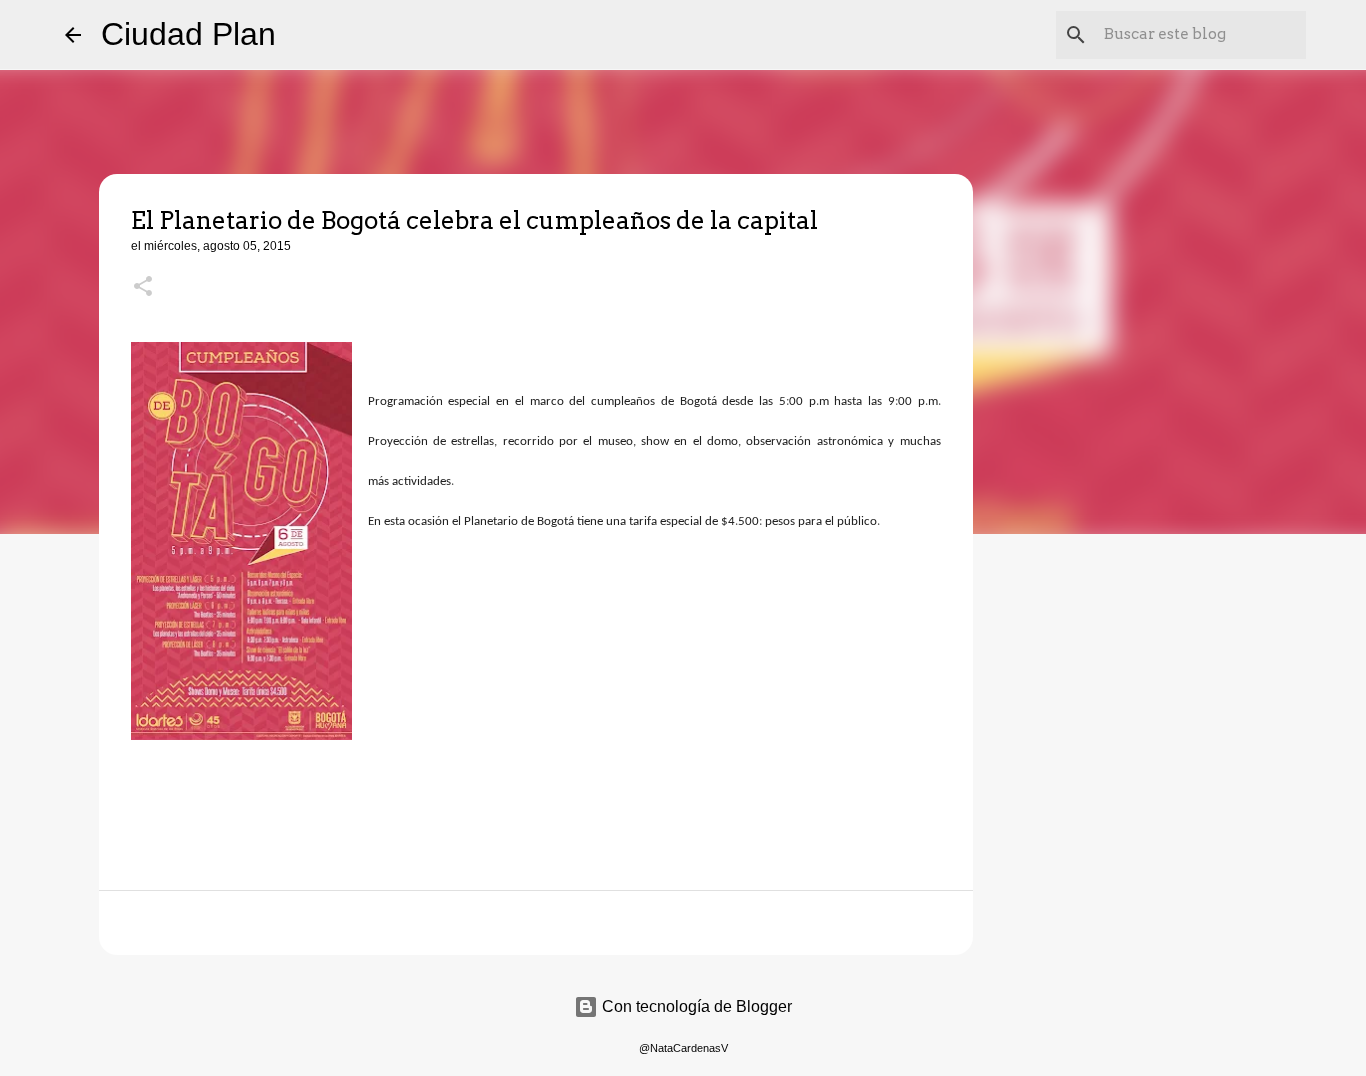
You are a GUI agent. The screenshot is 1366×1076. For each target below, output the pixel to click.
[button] (143, 288)
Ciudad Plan (188, 34)
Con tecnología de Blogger (695, 1006)
